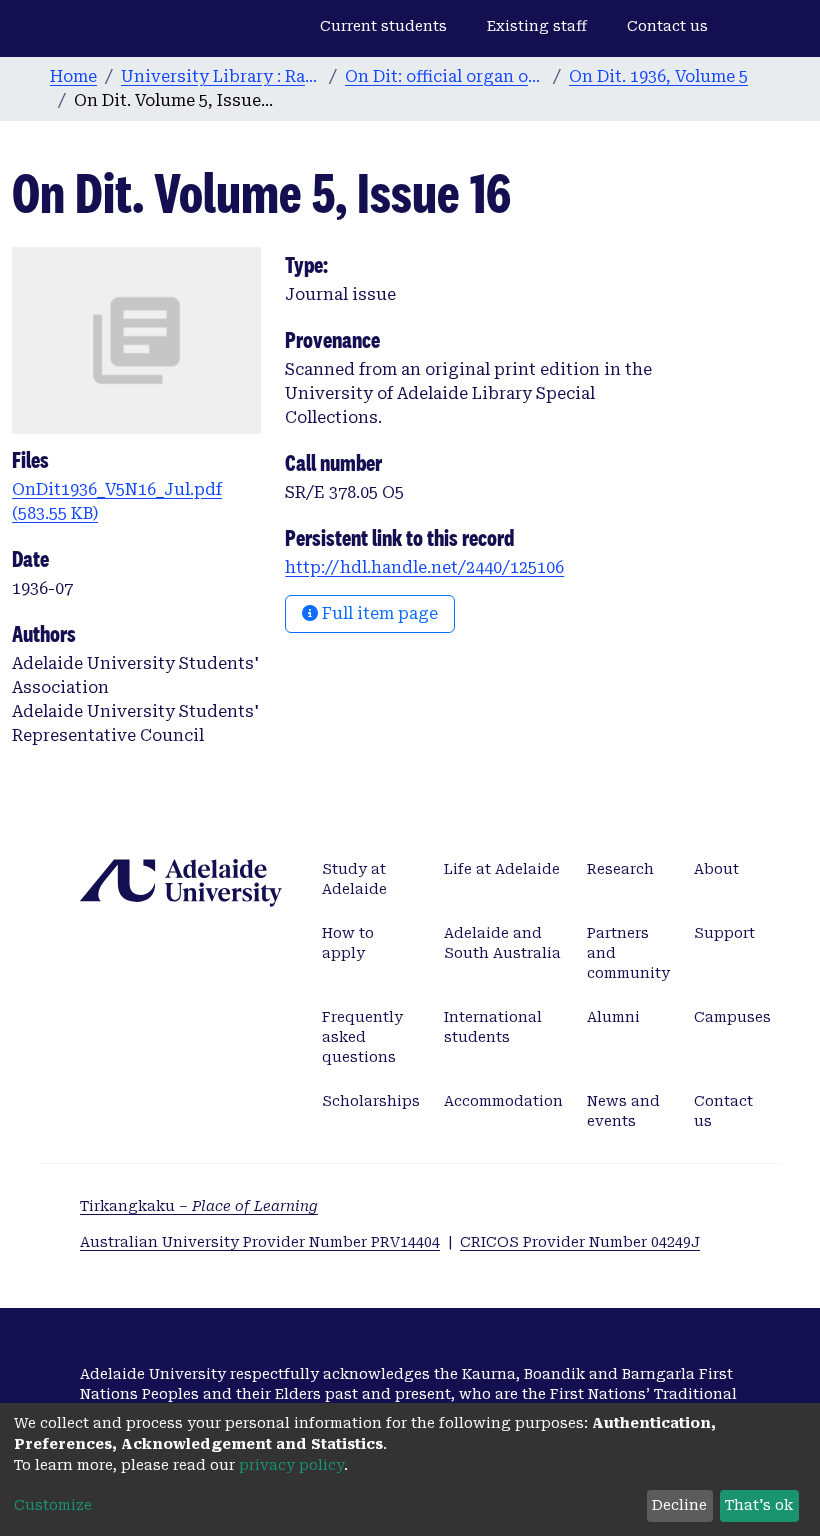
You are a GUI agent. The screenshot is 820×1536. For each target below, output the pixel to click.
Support (724, 933)
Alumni (613, 1017)
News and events (623, 1111)
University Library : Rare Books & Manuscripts (221, 76)
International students (493, 1027)
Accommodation (503, 1101)
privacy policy (291, 1465)
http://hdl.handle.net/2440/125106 (424, 567)
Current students (383, 26)
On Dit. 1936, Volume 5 (658, 76)
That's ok (759, 1505)
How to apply (348, 943)
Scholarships (371, 1101)
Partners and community (628, 953)
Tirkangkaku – (199, 1206)
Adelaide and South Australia (502, 943)
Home (73, 76)
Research (620, 869)
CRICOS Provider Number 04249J (580, 1242)
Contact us (667, 26)
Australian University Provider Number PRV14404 (260, 1242)
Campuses (732, 1017)
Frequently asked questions (362, 1037)
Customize (53, 1505)
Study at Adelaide (354, 879)
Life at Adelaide (502, 869)
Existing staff (537, 26)
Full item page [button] (378, 613)
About (716, 869)
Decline (679, 1505)
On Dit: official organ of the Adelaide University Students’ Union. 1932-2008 (445, 76)
